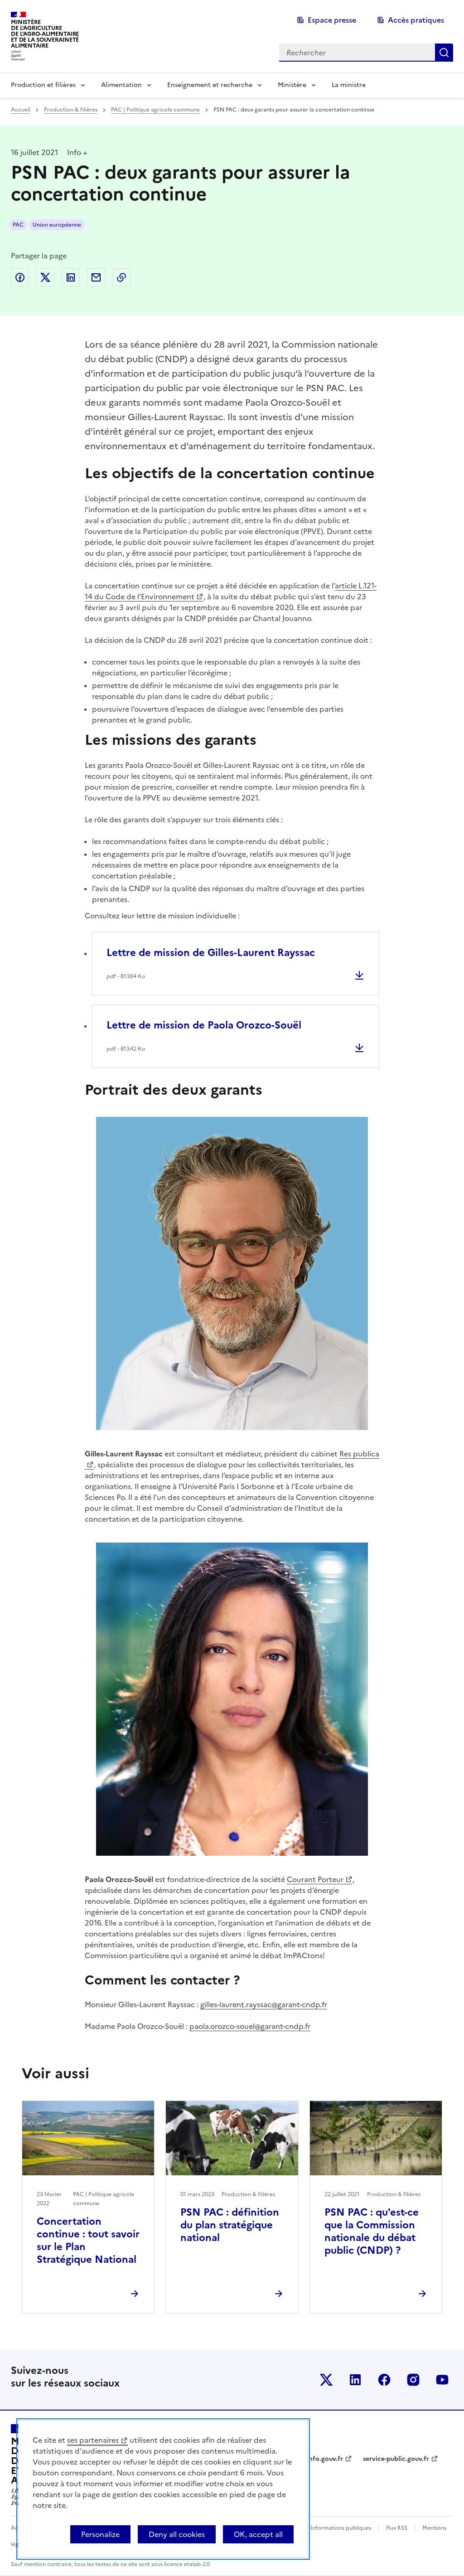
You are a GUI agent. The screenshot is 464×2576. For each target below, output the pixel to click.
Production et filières (43, 85)
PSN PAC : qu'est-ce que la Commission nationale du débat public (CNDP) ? (372, 2231)
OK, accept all (258, 2534)
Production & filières (71, 110)
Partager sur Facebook (20, 277)
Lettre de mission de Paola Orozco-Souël (204, 1025)
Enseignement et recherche (210, 85)
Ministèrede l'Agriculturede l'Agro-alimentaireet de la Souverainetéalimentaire (45, 34)
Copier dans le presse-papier (121, 277)
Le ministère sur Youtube (442, 2380)
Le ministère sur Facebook (384, 2380)
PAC (18, 225)
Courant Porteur (315, 1879)
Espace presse (332, 20)
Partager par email (96, 277)
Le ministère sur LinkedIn (355, 2380)
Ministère (292, 85)
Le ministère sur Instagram (413, 2380)
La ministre (349, 85)
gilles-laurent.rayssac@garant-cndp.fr (264, 2004)
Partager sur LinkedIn (71, 277)
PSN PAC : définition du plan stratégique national (230, 2225)
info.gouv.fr (325, 2459)
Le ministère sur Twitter (326, 2380)
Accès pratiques (416, 20)
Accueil (21, 110)
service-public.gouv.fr (396, 2459)
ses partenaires (93, 2440)
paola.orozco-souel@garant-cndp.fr (250, 2026)
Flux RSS (397, 2528)
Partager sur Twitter (45, 277)
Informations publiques (341, 2528)
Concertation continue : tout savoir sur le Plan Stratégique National (88, 2240)
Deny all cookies (177, 2534)
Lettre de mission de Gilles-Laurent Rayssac (211, 953)
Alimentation (121, 85)
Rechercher (444, 53)
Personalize (100, 2534)
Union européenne (57, 225)
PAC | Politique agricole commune (155, 110)
